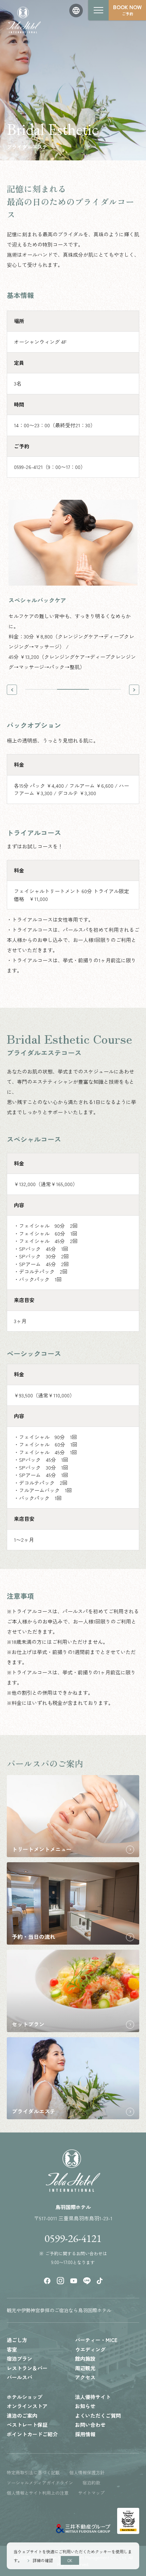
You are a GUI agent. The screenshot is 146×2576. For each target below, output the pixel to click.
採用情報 (85, 2434)
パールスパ (20, 2377)
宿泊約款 (91, 2483)
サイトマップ (91, 2493)
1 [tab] (41, 689)
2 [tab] (73, 689)
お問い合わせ (90, 2425)
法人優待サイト (93, 2397)
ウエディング (90, 2349)
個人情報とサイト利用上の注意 (38, 2493)
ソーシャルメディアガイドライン (40, 2483)
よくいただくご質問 (98, 2415)
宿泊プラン (20, 2358)
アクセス (85, 2377)
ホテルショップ (25, 2397)
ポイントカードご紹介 (32, 2434)
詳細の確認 (43, 2560)
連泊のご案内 (22, 2415)
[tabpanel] (73, 586)
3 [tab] (105, 689)
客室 (12, 2349)
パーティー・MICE (96, 2340)
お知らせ (85, 2406)
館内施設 (85, 2358)
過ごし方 (17, 2340)
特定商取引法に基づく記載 (33, 2472)
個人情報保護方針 (87, 2472)
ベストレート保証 (27, 2425)
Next (134, 690)
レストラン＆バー (27, 2368)
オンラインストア (27, 2406)
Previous (12, 690)
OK (70, 2560)
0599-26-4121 (73, 2239)
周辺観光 (85, 2368)
